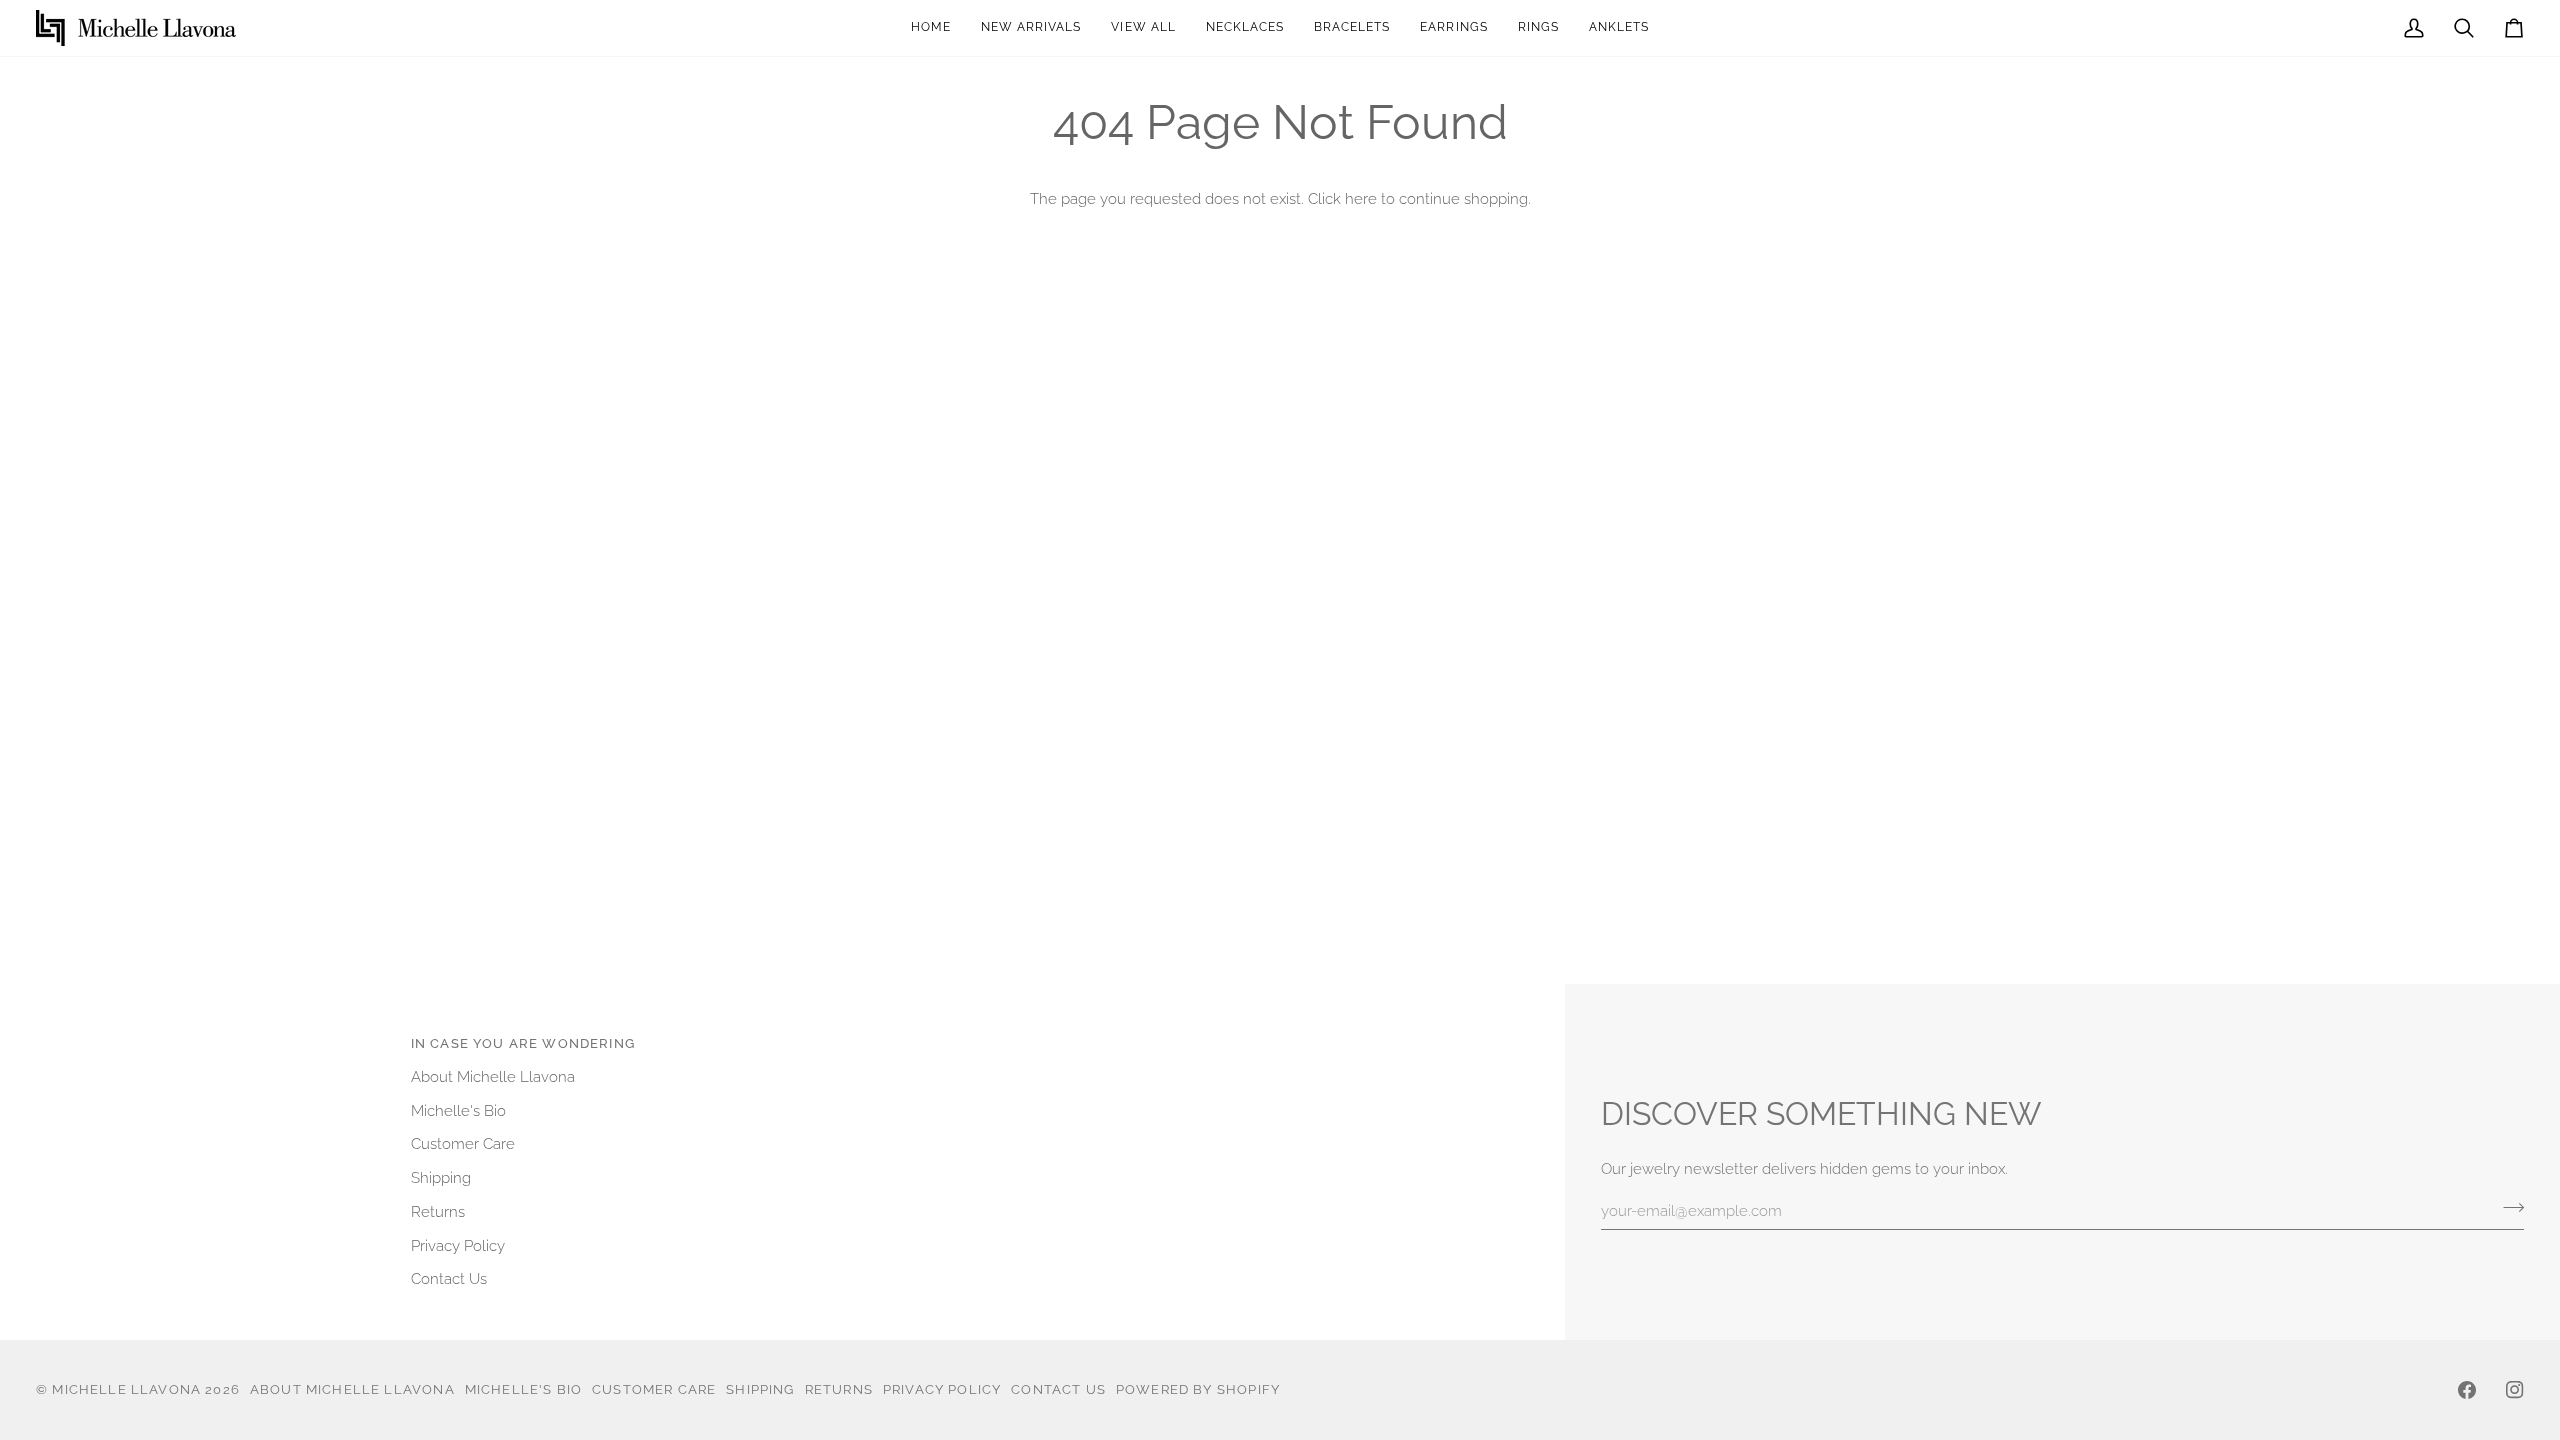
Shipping (441, 1177)
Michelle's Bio (458, 1110)
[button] (1453, 28)
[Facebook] (2467, 1390)
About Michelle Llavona (493, 1076)
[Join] (2507, 1208)
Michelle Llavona (126, 1389)
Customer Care (463, 1143)
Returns (438, 1211)
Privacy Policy (458, 1245)
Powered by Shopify (1198, 1389)
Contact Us (449, 1278)
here (1361, 198)
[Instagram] (2515, 1390)
